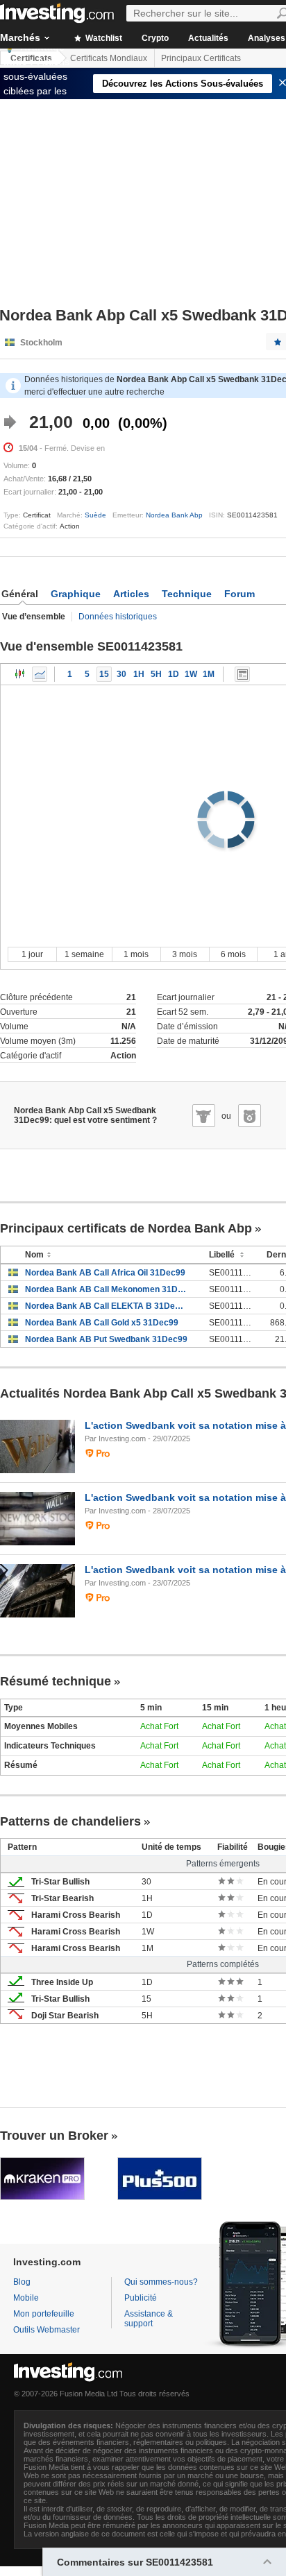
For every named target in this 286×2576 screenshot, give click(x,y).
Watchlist (103, 38)
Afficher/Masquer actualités (242, 674)
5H (156, 674)
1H (139, 674)
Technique (187, 594)
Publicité (141, 2298)
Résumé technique (56, 1681)
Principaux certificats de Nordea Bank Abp (126, 1228)
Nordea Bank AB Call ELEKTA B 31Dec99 (107, 1306)
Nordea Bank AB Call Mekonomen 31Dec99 (107, 1289)
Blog (22, 2282)
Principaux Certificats (201, 58)
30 (121, 674)
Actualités (208, 38)
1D (174, 674)
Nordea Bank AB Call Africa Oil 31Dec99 (105, 1273)
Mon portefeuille (44, 2314)
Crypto (155, 38)
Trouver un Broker (54, 2136)
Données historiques (118, 617)
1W (191, 674)
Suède (95, 515)
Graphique (76, 594)
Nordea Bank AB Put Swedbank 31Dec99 (106, 1339)
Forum (239, 594)
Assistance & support (149, 2319)
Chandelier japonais (20, 674)
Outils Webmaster (47, 2330)
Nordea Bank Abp (174, 515)
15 (104, 674)
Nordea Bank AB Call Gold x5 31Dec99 (102, 1323)
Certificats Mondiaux (109, 58)
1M (209, 674)
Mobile (26, 2298)
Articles (131, 594)
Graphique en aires (40, 674)
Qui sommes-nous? (161, 2282)
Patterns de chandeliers (70, 1821)
